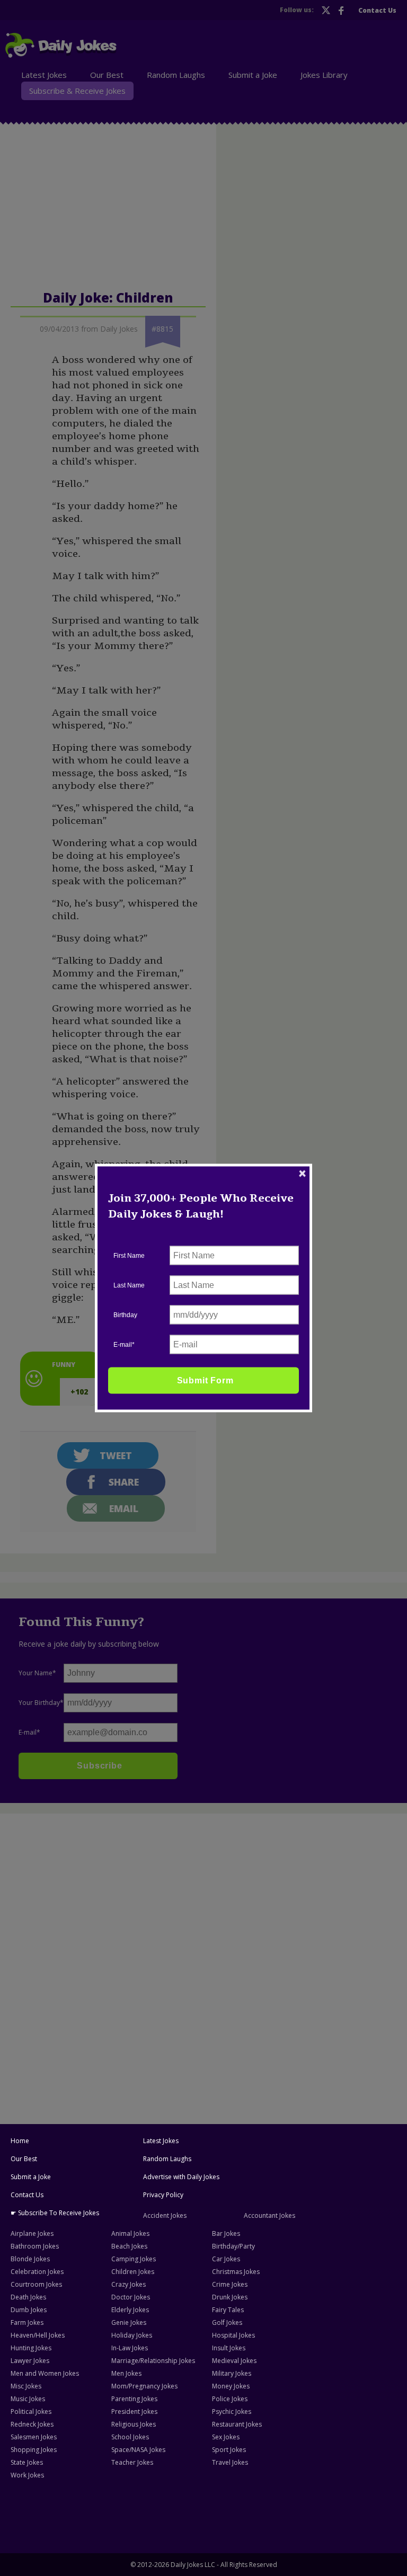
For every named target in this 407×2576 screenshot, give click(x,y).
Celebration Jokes (37, 2272)
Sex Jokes (226, 2437)
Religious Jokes (134, 2424)
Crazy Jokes (129, 2284)
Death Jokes (28, 2297)
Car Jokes (226, 2259)
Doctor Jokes (131, 2297)
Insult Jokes (229, 2348)
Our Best (24, 2159)
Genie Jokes (129, 2322)
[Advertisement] (203, 1895)
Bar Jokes (226, 2233)
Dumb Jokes (29, 2310)
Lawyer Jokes (30, 2361)
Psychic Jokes (232, 2411)
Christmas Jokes (236, 2272)
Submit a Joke (31, 2177)
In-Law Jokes (130, 2348)
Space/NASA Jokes (138, 2450)
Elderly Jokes (130, 2310)
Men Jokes (126, 2373)
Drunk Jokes (230, 2297)
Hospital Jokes (233, 2335)
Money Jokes (231, 2386)
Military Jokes (232, 2373)
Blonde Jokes (30, 2259)
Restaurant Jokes (237, 2424)
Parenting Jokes (134, 2399)
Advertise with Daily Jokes (181, 2177)
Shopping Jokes (34, 2450)
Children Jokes (133, 2272)
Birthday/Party (233, 2246)
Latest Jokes (161, 2141)
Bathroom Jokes (35, 2246)
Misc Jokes (26, 2386)
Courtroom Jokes (36, 2284)
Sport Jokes (229, 2450)
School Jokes (130, 2437)
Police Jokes (230, 2399)
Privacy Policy (163, 2195)
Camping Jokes (134, 2259)
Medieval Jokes (234, 2361)
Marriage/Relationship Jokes (153, 2361)
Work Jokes (27, 2475)
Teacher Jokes (132, 2462)
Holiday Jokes (132, 2335)
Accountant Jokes (269, 2215)
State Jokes (27, 2462)
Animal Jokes (130, 2233)
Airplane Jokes (32, 2233)
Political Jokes (31, 2411)
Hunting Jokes (31, 2348)
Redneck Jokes (32, 2424)
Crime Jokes (230, 2284)
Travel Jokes (230, 2462)
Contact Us (27, 2195)
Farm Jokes (27, 2322)
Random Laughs (167, 2159)
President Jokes (134, 2411)
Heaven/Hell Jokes (38, 2335)
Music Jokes (28, 2399)
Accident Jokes (165, 2215)
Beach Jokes (129, 2246)
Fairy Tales (228, 2310)
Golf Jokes (227, 2322)
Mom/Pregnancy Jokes (144, 2386)
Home (20, 2141)
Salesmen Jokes (34, 2437)
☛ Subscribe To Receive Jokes (55, 2213)
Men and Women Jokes (45, 2373)
